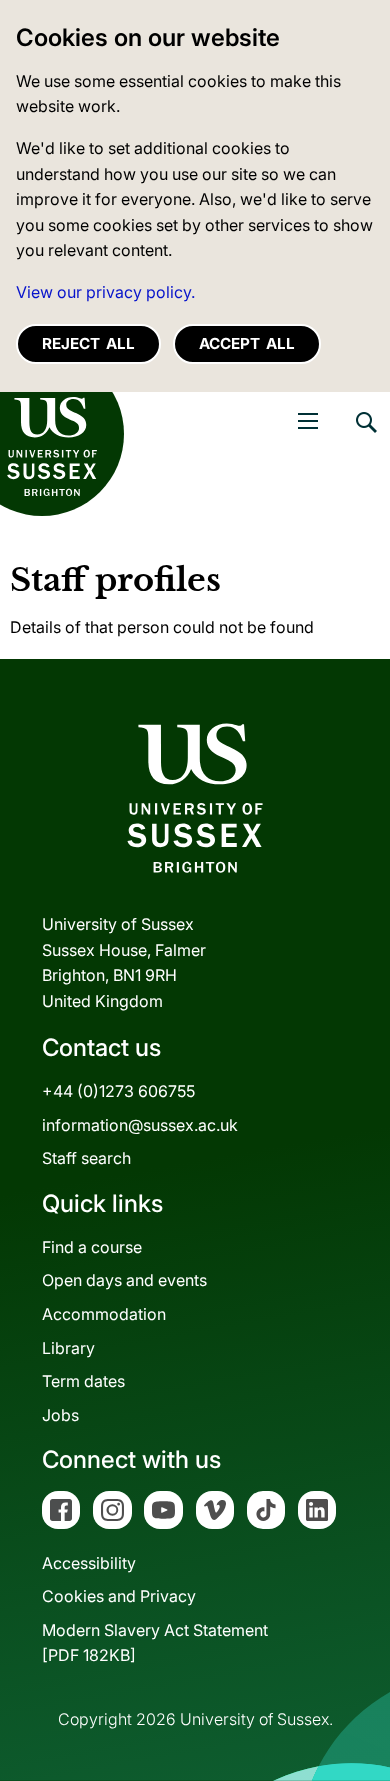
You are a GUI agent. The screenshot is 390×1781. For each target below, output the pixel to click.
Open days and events (124, 1280)
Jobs (60, 1415)
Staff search (86, 1158)
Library (68, 1348)
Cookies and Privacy (119, 1596)
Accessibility (89, 1563)
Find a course (92, 1247)
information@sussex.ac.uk (140, 1125)
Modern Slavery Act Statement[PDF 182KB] (155, 1643)
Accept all (247, 343)
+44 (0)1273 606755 (118, 1091)
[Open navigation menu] (308, 421)
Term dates (83, 1381)
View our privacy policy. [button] (105, 292)
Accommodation (104, 1314)
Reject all (88, 343)
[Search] (365, 437)
